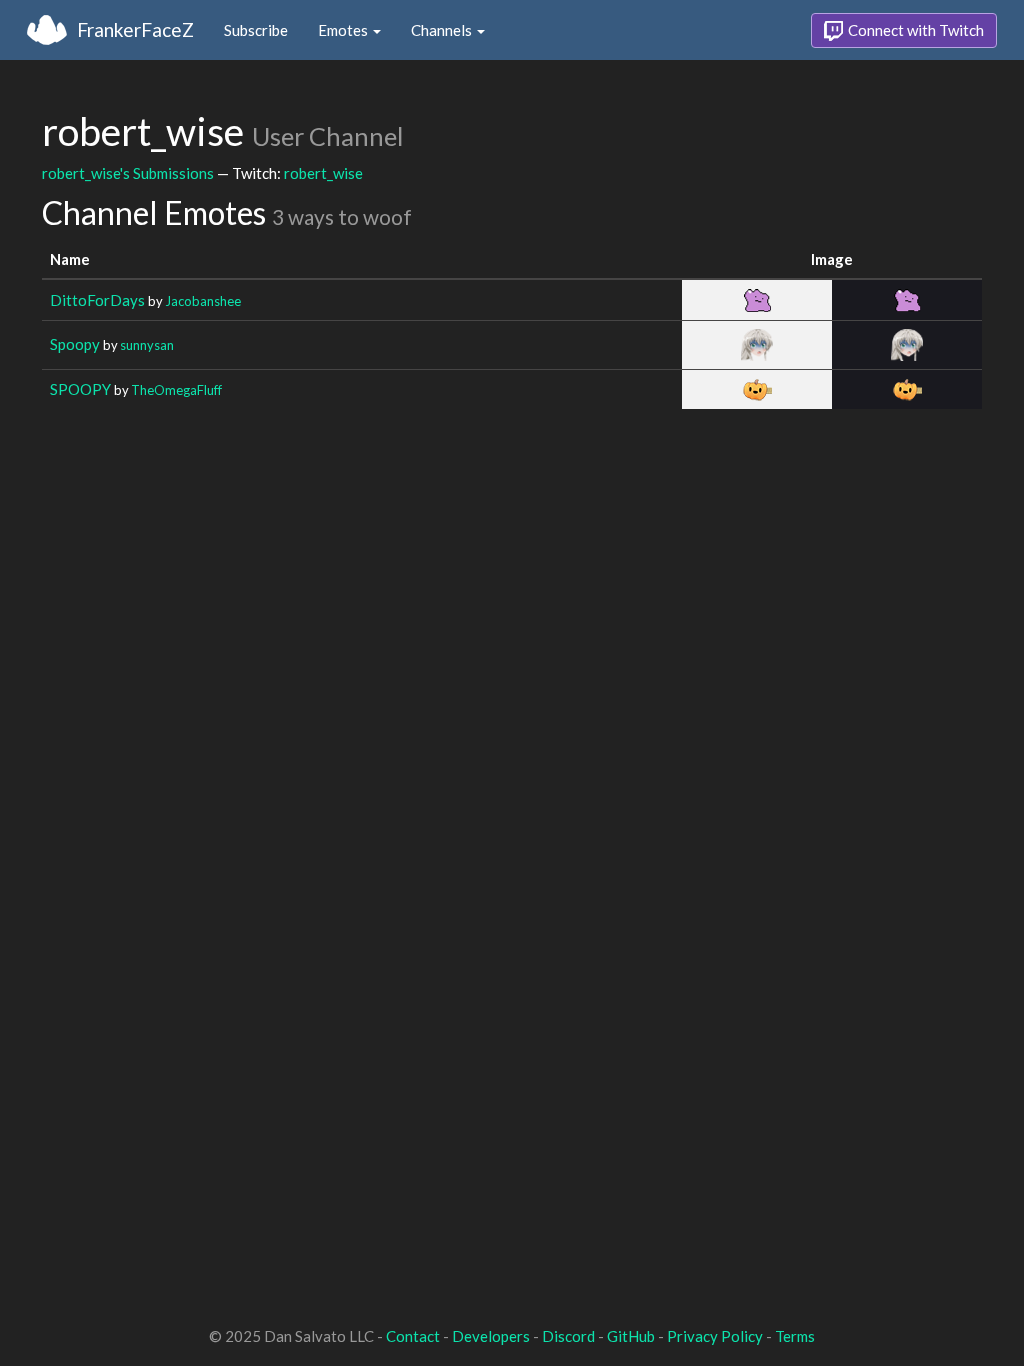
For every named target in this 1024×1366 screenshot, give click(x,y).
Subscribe (256, 30)
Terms (795, 1336)
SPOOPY (80, 389)
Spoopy (75, 344)
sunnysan (147, 345)
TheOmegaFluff (176, 390)
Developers (491, 1336)
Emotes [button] (344, 30)
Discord (568, 1336)
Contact (413, 1336)
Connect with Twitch (914, 30)
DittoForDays (97, 300)
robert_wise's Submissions (128, 173)
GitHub (631, 1336)
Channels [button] (443, 30)
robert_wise (323, 173)
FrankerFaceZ (135, 29)
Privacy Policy (715, 1336)
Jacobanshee (203, 301)
